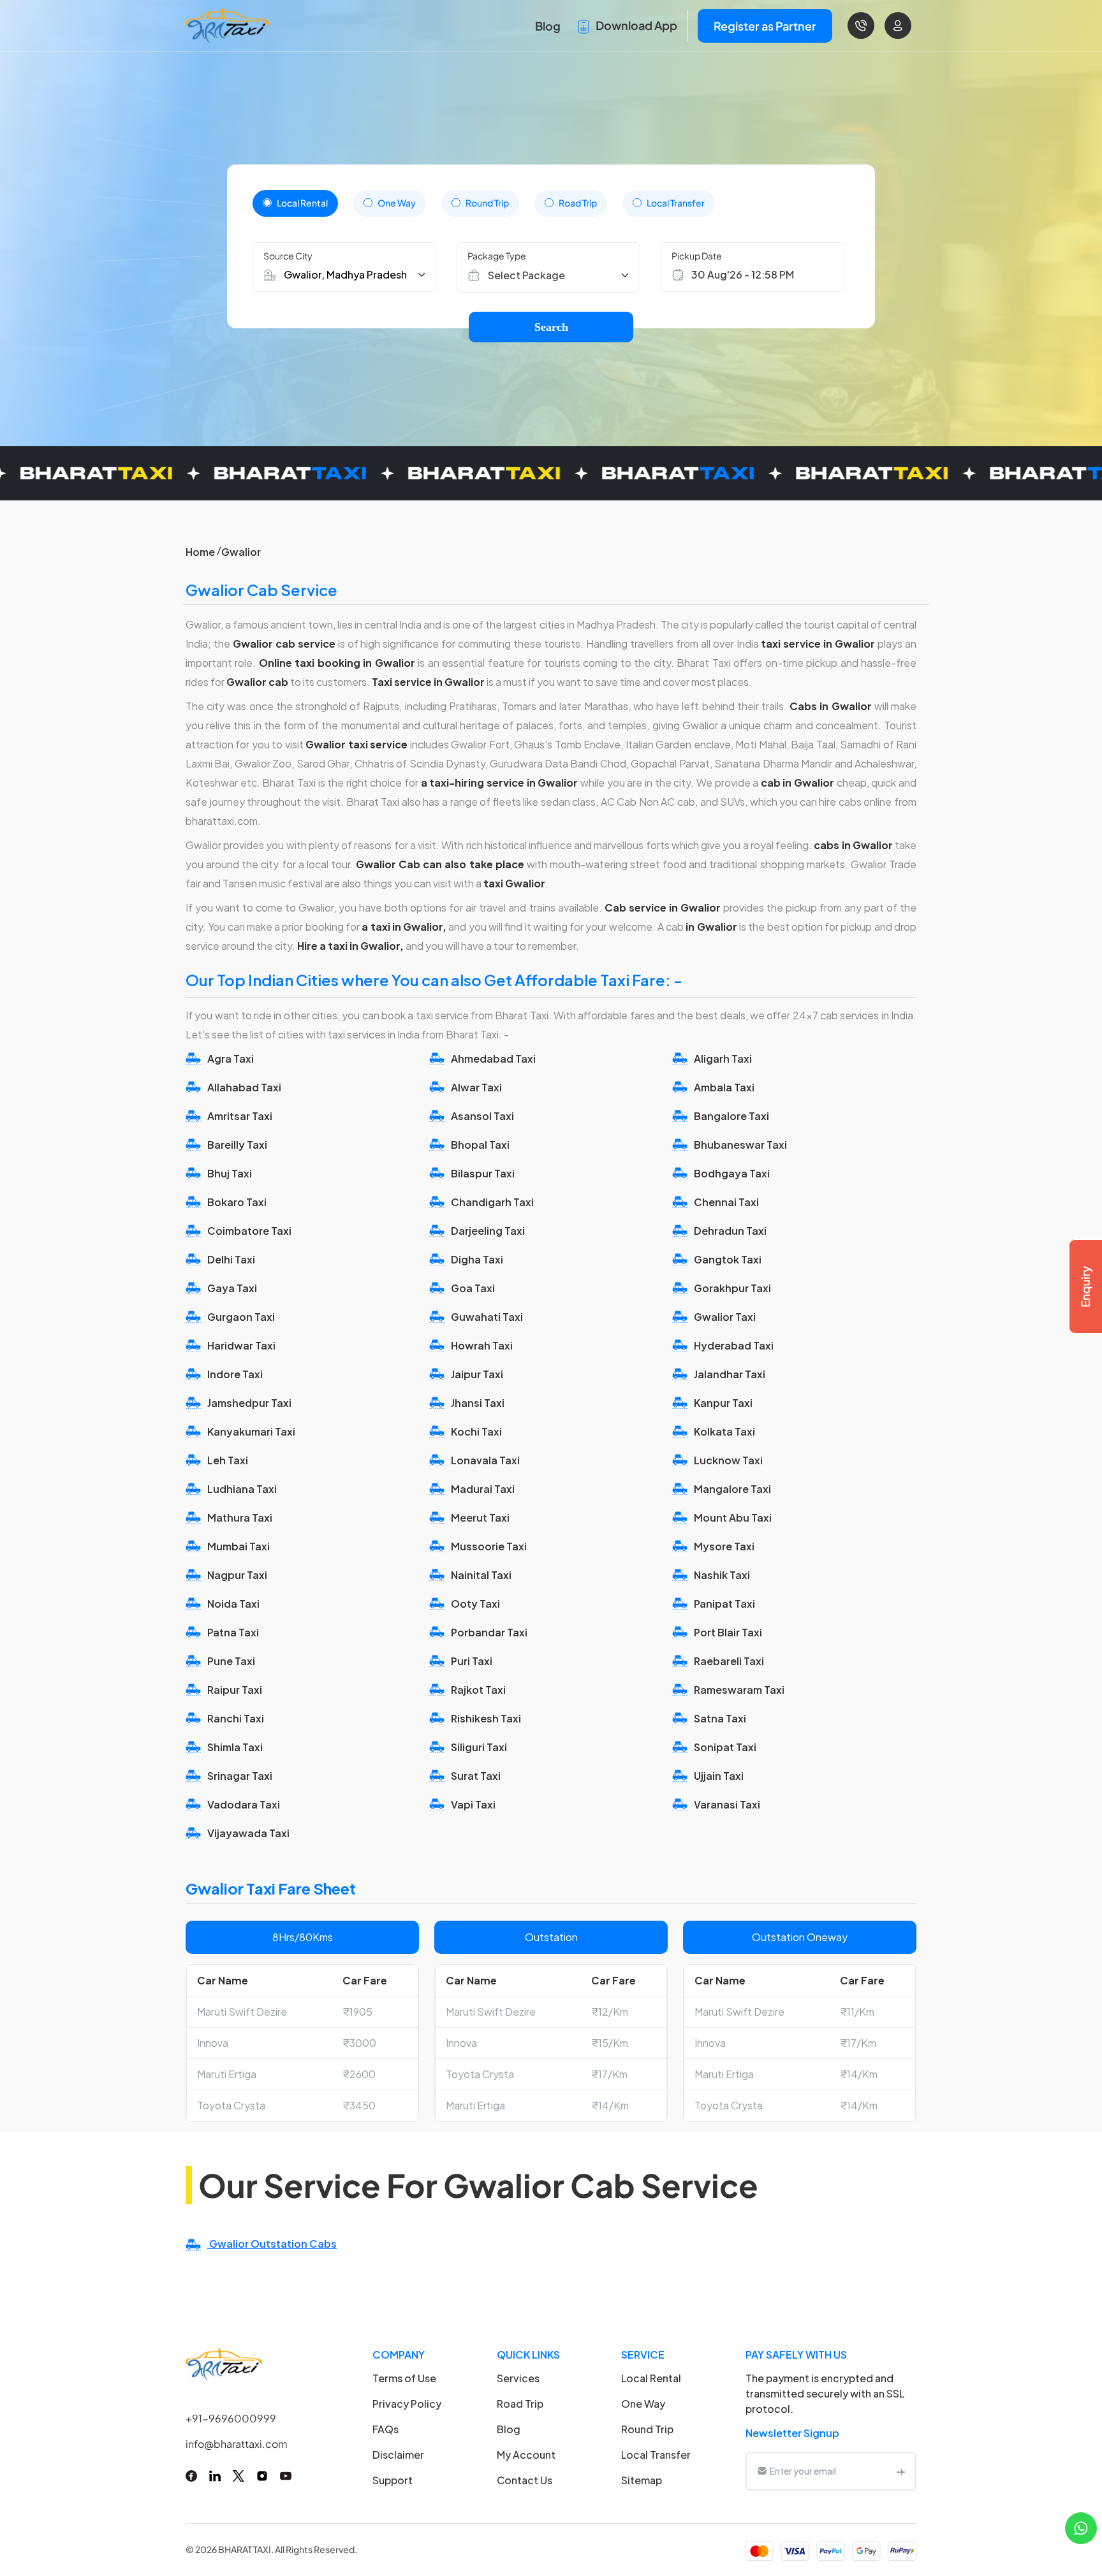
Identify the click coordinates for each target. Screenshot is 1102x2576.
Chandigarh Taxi (492, 1202)
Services (518, 2378)
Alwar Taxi (476, 1087)
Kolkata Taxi (724, 1431)
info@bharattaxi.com (237, 2444)
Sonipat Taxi (725, 1747)
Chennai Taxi (726, 1202)
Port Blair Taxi (728, 1632)
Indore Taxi (235, 1374)
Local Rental (302, 203)
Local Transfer (676, 203)
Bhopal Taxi (480, 1145)
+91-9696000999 (231, 2418)
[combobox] (555, 275)
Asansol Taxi (482, 1116)
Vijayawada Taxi (248, 1833)
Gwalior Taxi (725, 1317)
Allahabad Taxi (244, 1087)
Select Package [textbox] (526, 275)
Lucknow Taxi (728, 1460)
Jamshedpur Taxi (249, 1403)
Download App (635, 25)
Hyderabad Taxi (734, 1345)
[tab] (295, 203)
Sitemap (642, 2480)
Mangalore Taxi (732, 1489)
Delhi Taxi (231, 1259)
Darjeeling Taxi (488, 1231)
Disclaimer (398, 2455)
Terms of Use (404, 2378)
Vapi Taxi (473, 1804)
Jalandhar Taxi (730, 1374)
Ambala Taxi (724, 1087)
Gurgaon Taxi (241, 1317)
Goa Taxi (473, 1288)
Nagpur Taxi (237, 1575)
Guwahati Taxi (487, 1317)
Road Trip (578, 203)
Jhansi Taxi (478, 1403)
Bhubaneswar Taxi (740, 1145)
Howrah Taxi (482, 1345)
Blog (548, 26)
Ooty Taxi (475, 1604)
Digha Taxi (477, 1259)
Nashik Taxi (722, 1575)
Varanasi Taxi (727, 1804)
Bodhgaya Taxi (732, 1173)
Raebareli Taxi (729, 1661)
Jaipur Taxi (477, 1374)
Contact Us (525, 2480)
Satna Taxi (720, 1718)
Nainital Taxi (481, 1575)
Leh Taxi (228, 1460)
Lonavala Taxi (485, 1460)
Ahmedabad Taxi (493, 1059)
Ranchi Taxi (236, 1718)
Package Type (497, 256)
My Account (526, 2455)
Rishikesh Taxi (486, 1718)
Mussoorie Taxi (489, 1546)
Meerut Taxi (480, 1517)
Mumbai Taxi (239, 1546)
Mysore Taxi (724, 1546)
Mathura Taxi (240, 1517)
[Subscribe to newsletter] (900, 2471)
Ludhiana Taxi (242, 1489)
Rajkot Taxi (478, 1690)
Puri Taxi (472, 1661)
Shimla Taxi (235, 1747)
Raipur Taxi (235, 1690)
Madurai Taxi (483, 1489)
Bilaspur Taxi (483, 1173)
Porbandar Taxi (489, 1632)
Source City (288, 256)
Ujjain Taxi (719, 1776)
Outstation (551, 1937)
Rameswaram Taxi (739, 1690)
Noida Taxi (233, 1604)
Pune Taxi (231, 1661)
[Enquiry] (1085, 1286)
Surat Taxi (476, 1776)
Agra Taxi (231, 1059)
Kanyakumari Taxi (251, 1431)
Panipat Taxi (724, 1604)
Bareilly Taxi (237, 1145)
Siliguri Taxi (479, 1747)
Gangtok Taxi (728, 1259)
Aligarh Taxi (723, 1059)
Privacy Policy (407, 2404)
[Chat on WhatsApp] (1081, 2527)
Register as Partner (765, 26)
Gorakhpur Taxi (732, 1288)
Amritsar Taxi (240, 1116)
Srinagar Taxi (240, 1776)
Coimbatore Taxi (249, 1231)
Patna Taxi (233, 1632)
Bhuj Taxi (230, 1173)
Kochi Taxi (476, 1431)
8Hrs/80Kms (303, 1937)
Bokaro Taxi (237, 1202)
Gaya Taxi (232, 1288)
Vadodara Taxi (244, 1804)
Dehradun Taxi (730, 1231)
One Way (397, 203)
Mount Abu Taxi (733, 1517)
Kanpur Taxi (723, 1403)
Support (393, 2480)
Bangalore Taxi (731, 1116)
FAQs (386, 2429)
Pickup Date (697, 256)
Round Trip (487, 203)
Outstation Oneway (800, 1937)
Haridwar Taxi (241, 1345)
